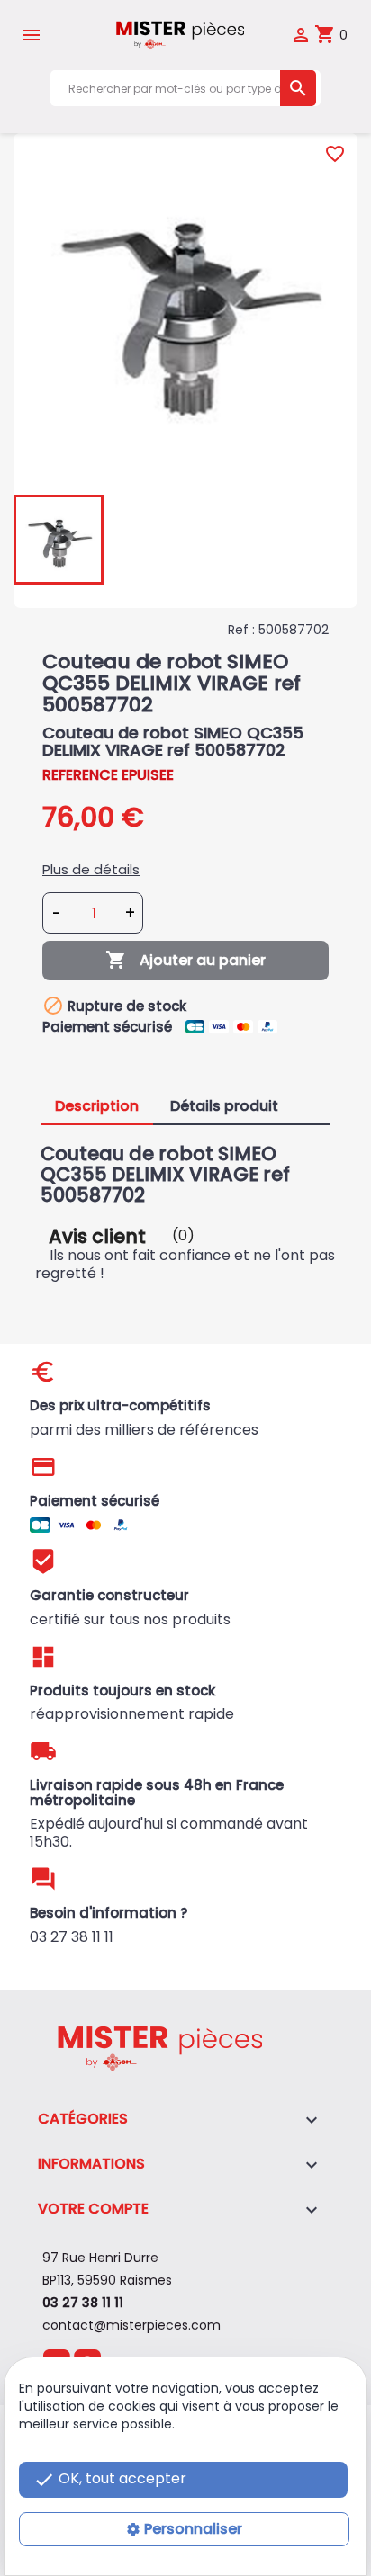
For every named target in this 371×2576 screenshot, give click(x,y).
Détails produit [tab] (224, 1106)
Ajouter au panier (185, 960)
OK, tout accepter (110, 2479)
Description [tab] (97, 1106)
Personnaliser (193, 2529)
